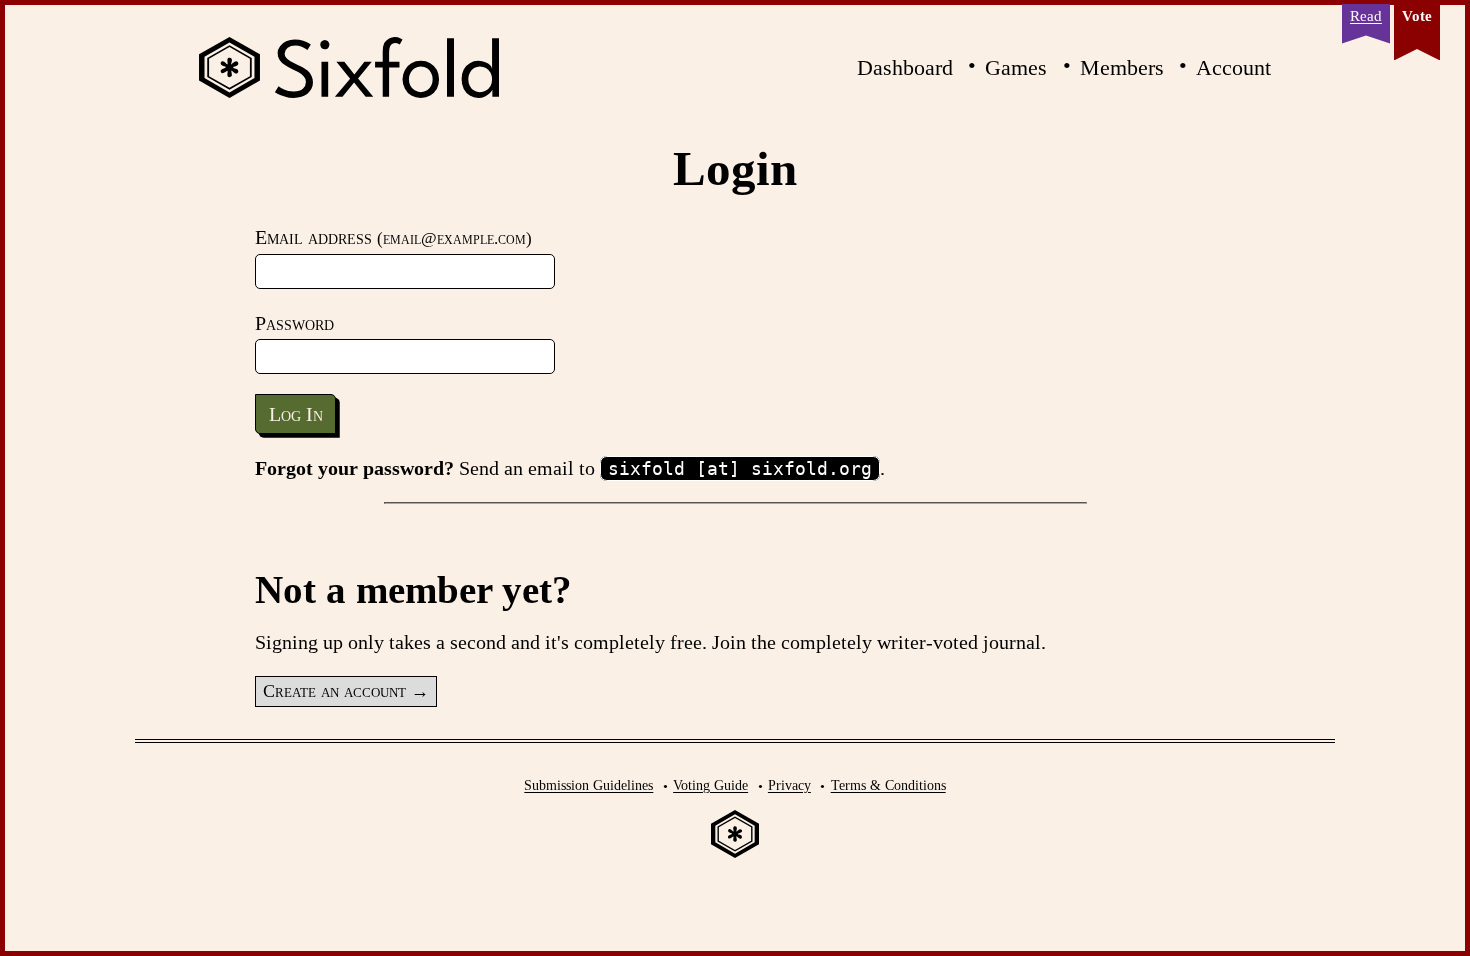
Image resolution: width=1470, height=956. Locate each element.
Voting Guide (710, 785)
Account (1233, 67)
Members (1122, 67)
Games (1016, 67)
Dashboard (905, 67)
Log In (296, 414)
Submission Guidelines (588, 785)
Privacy (789, 785)
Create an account (334, 691)
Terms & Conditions (888, 785)
